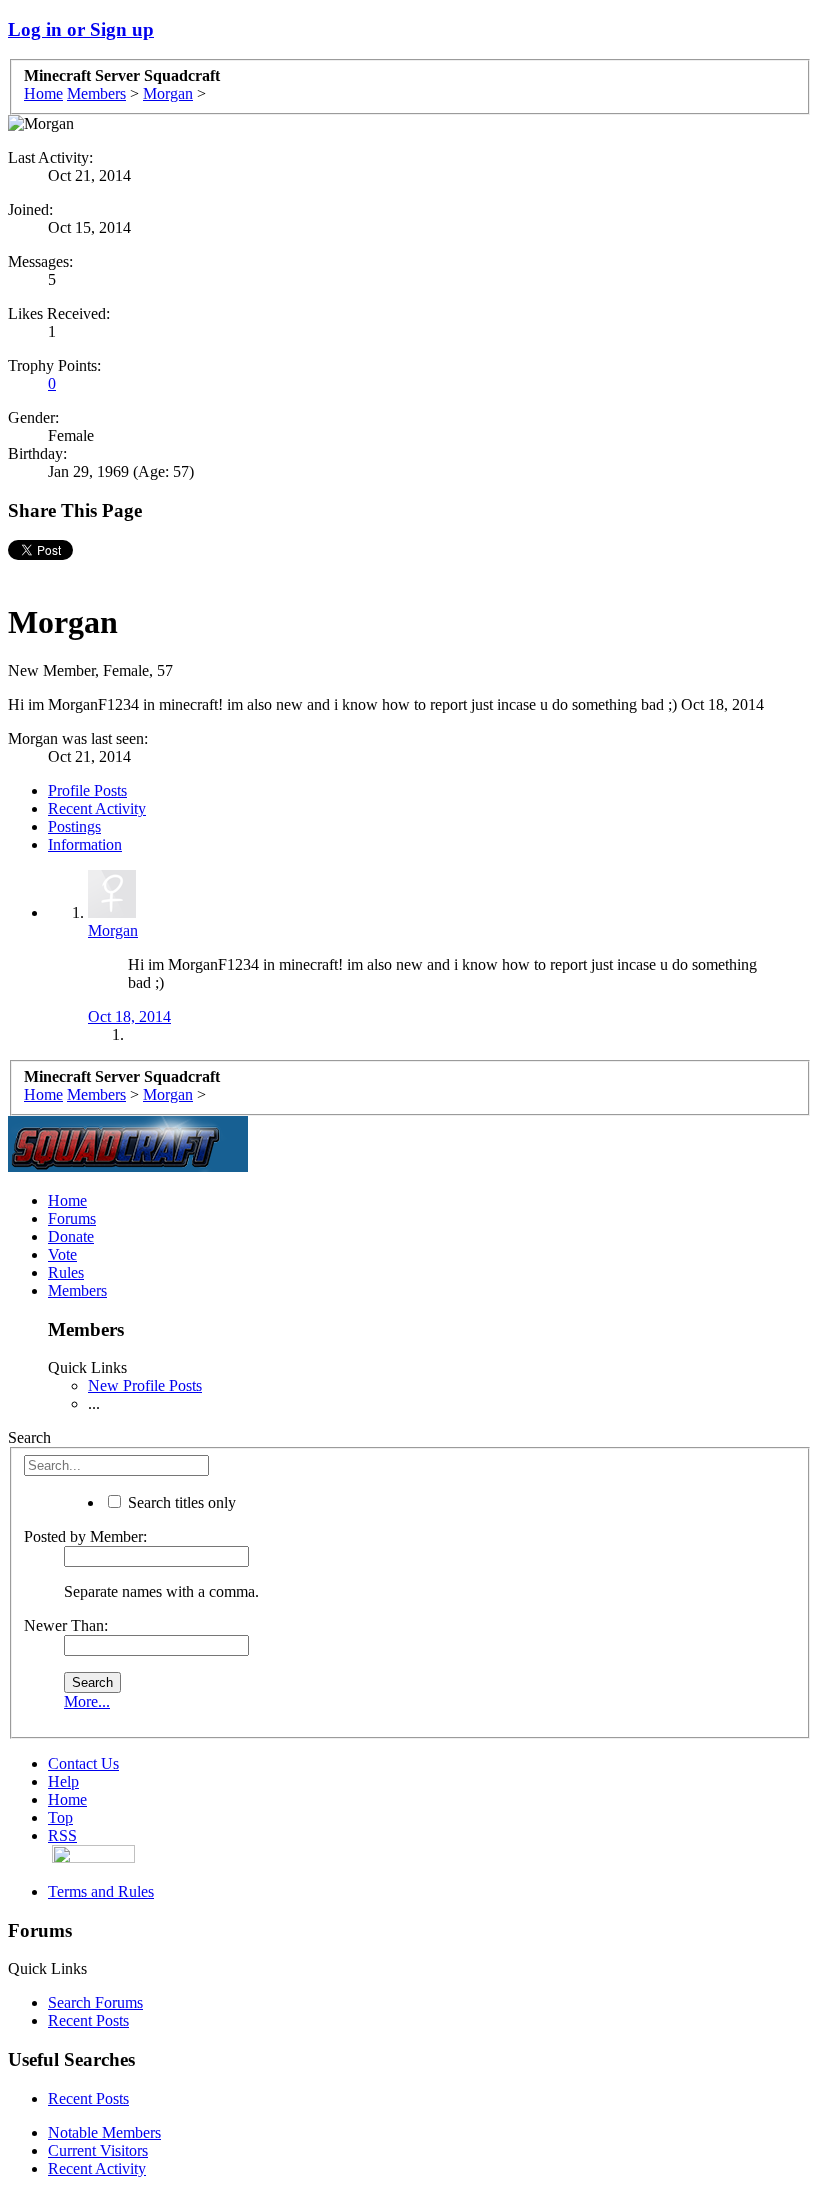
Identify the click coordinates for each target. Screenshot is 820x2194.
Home (67, 1200)
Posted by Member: (85, 1536)
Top (60, 1817)
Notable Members (104, 2132)
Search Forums (95, 2002)
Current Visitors (98, 2150)
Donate (71, 1236)
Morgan (113, 930)
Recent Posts (88, 2020)
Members (77, 1290)
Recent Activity (97, 808)
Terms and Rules (101, 1891)
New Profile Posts (145, 1385)
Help (63, 1781)
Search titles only (180, 1502)
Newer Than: (66, 1625)
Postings (74, 826)
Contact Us (83, 1763)
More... (87, 1701)
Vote (62, 1254)
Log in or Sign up (81, 29)
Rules (66, 1272)
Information (85, 844)
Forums (72, 1218)
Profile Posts (87, 790)
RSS (62, 1835)
